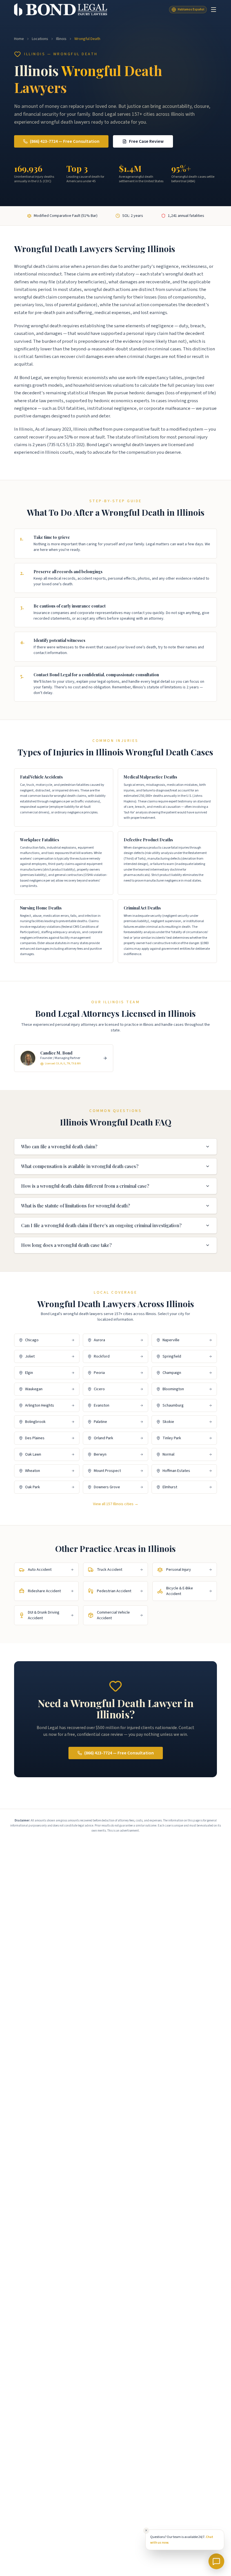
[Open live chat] (216, 2561)
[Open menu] (214, 10)
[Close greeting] (146, 2530)
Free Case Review (146, 141)
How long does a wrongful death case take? (66, 1245)
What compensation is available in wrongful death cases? (80, 1166)
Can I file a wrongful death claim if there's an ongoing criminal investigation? (101, 1225)
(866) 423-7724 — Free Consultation (65, 141)
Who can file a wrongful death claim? (59, 1146)
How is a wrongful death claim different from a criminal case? (85, 1186)
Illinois (61, 39)
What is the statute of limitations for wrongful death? (75, 1206)
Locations (40, 39)
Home (19, 39)
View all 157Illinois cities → (116, 1504)
